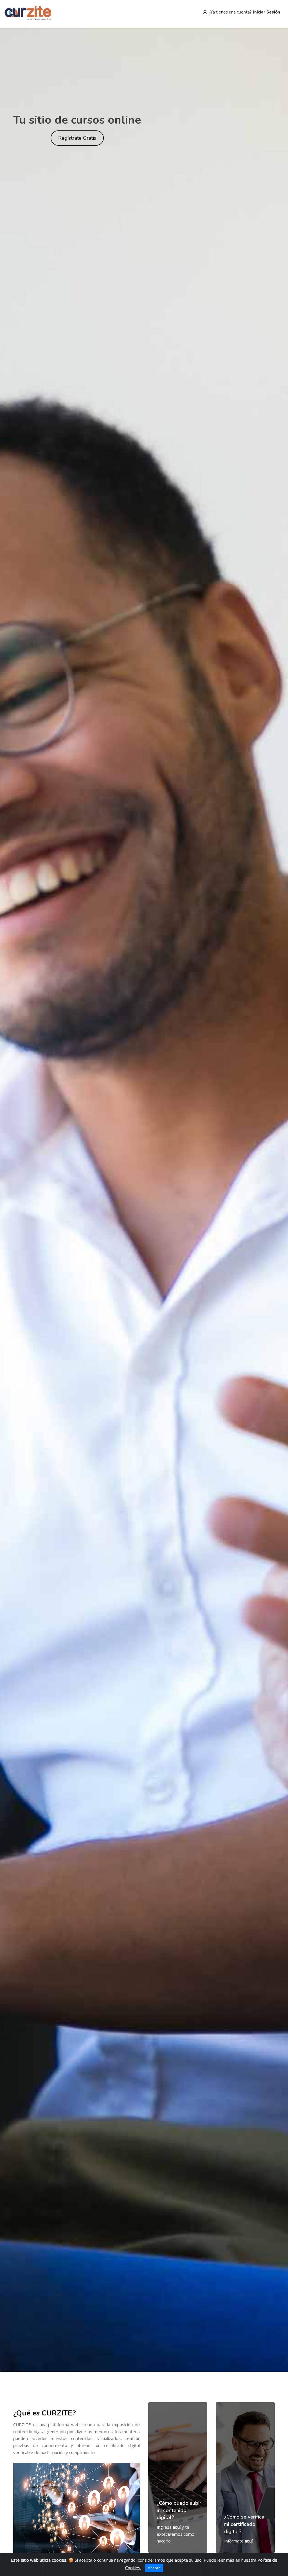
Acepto (154, 2568)
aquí (177, 2527)
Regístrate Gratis (77, 138)
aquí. (249, 2541)
